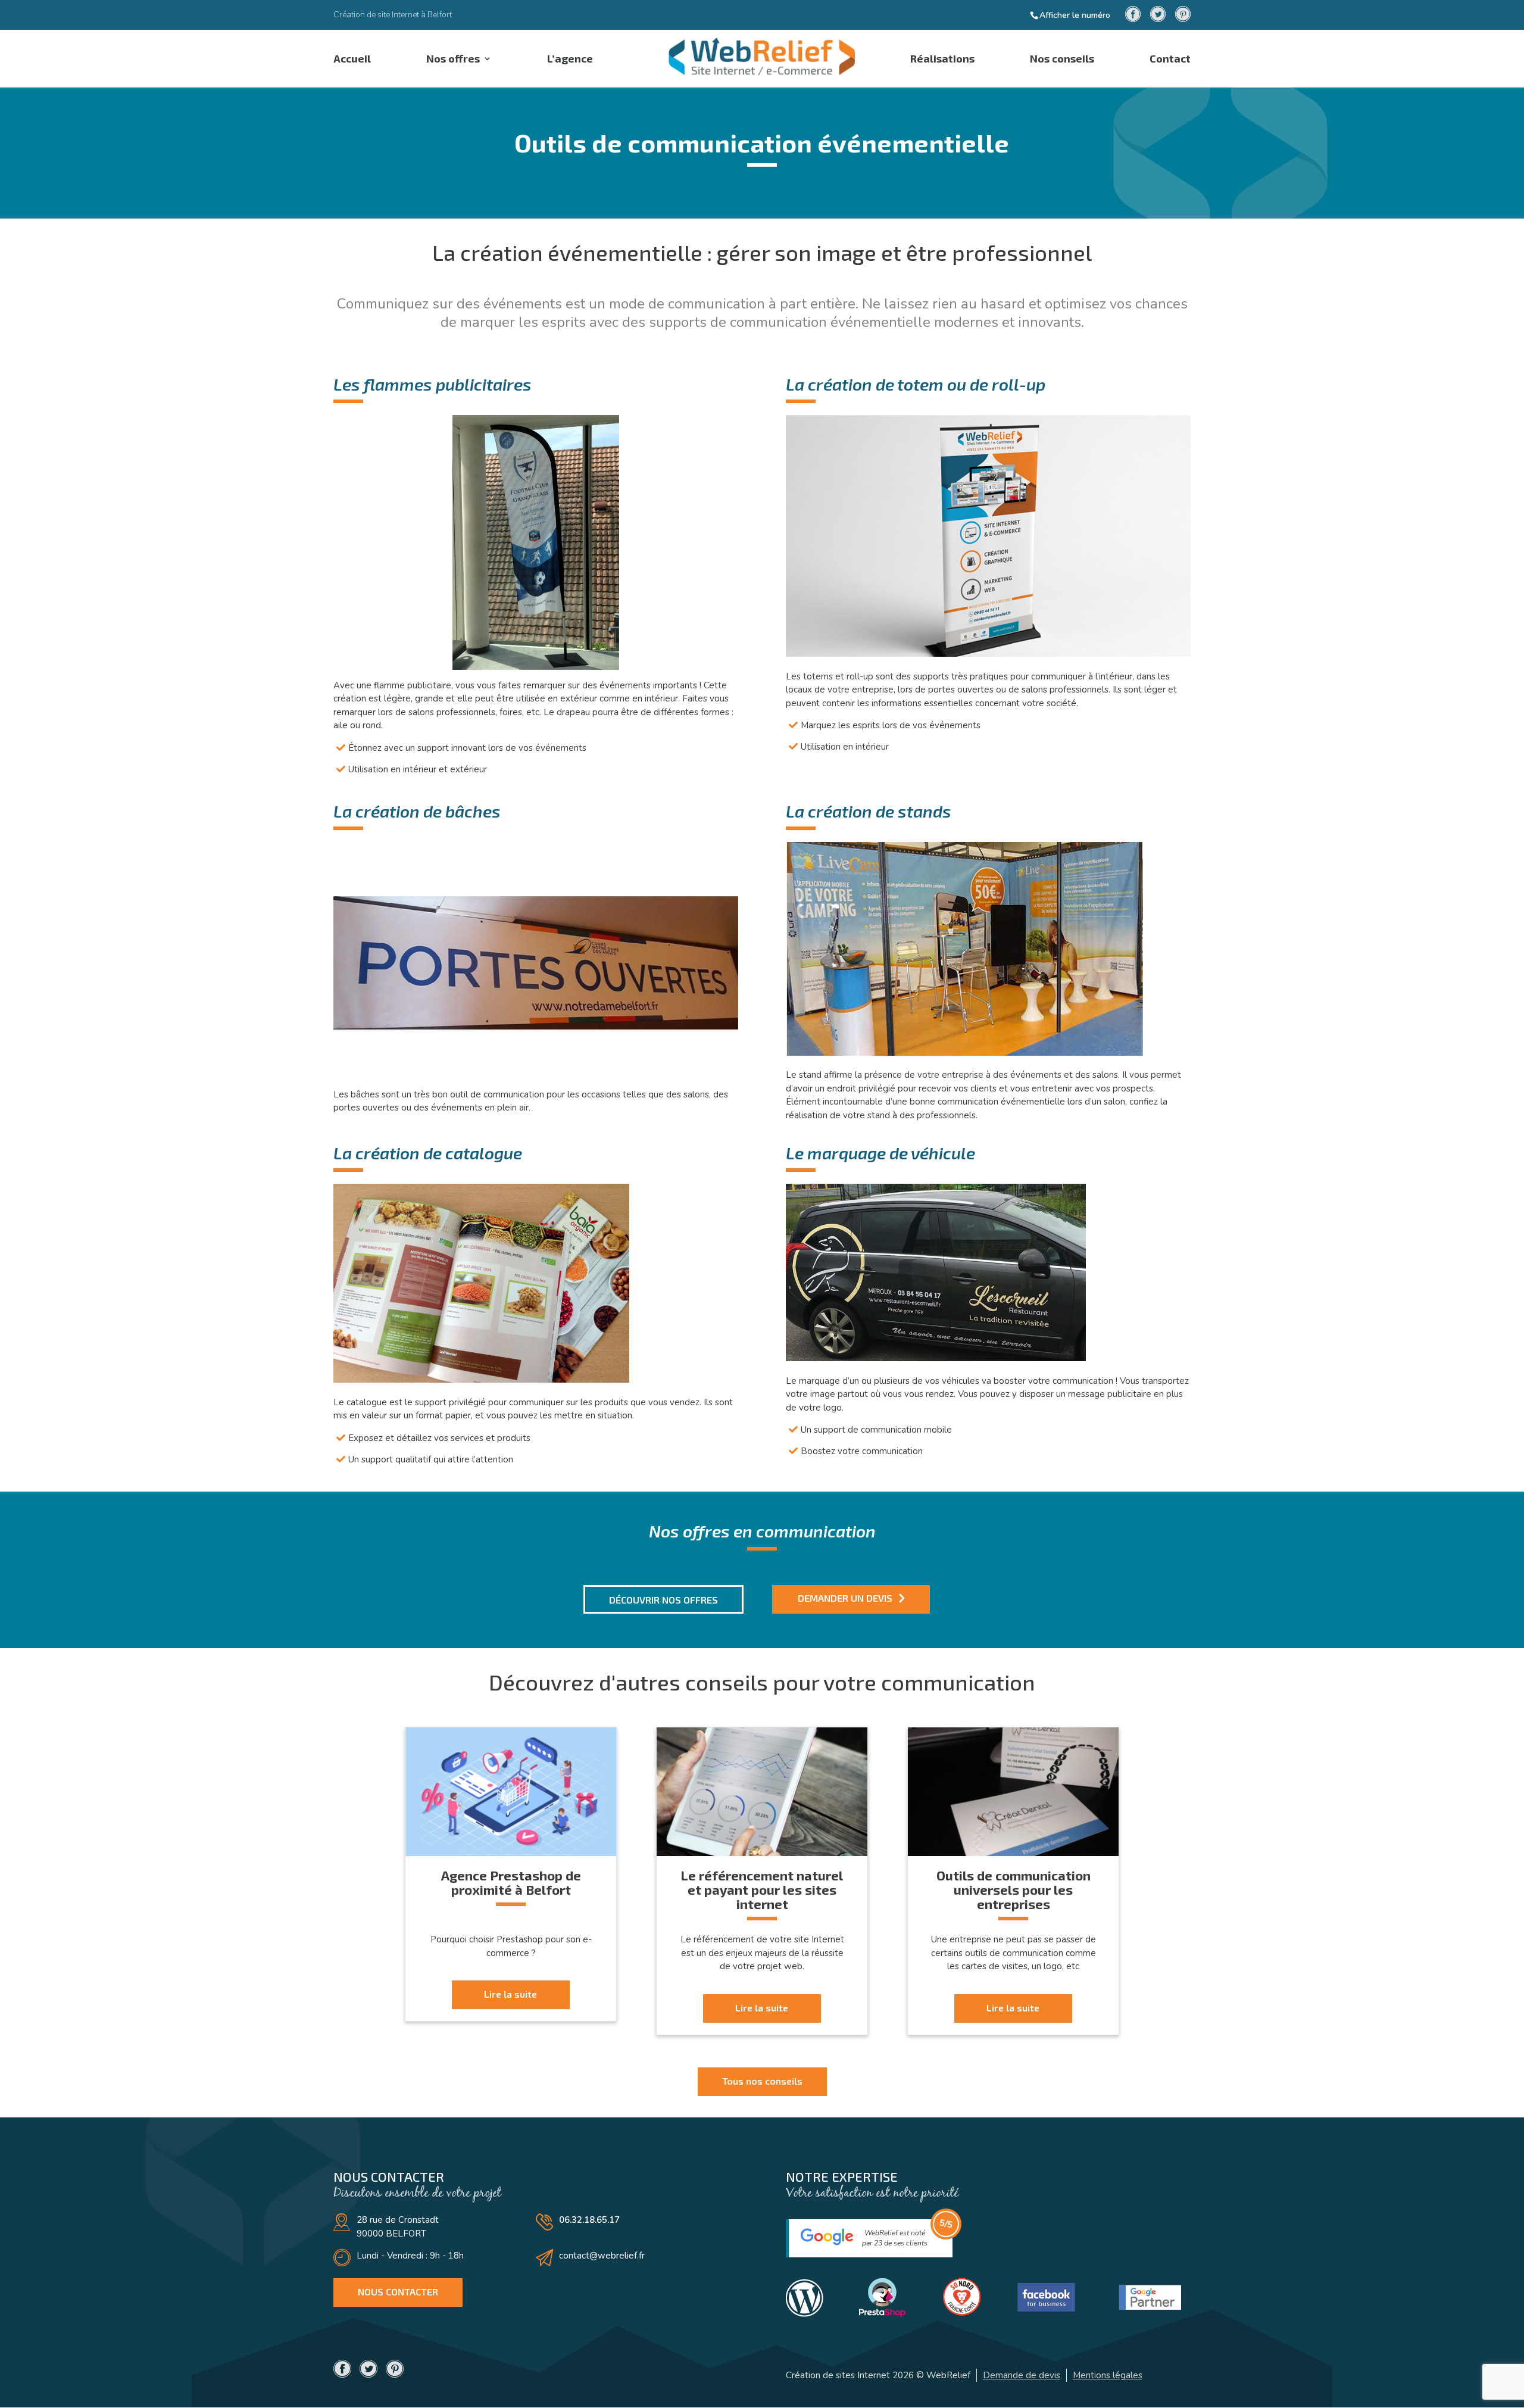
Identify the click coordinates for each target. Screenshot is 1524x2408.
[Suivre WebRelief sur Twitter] (1158, 15)
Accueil (352, 60)
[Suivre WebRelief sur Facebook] (1133, 15)
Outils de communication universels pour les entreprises (1014, 1889)
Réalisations (942, 60)
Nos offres (453, 60)
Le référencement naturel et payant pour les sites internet (762, 1889)
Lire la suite (510, 1994)
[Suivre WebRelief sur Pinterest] (1183, 15)
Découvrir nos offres (663, 1600)
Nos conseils (1062, 60)
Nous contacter (398, 2292)
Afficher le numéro (1075, 15)
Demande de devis (1022, 2375)
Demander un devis (845, 1598)
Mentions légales (1108, 2375)
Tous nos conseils (762, 2081)
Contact (1170, 60)
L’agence (570, 60)
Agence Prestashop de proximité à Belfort (511, 1882)
